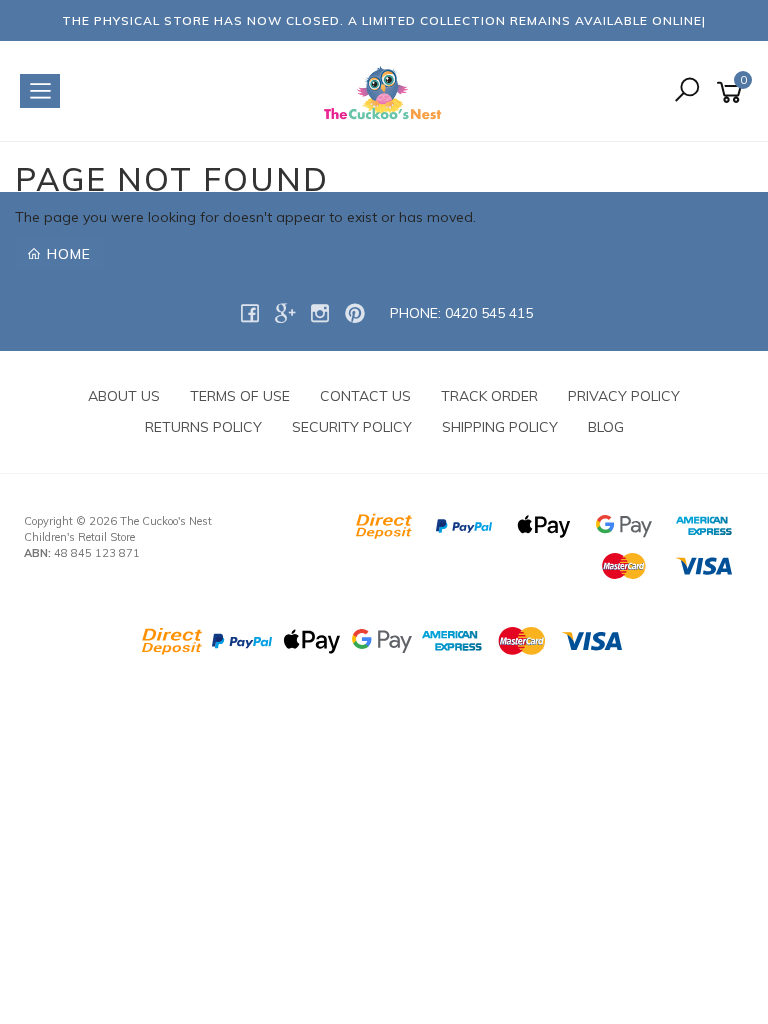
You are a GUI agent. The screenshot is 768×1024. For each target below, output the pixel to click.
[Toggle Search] (687, 91)
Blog (606, 427)
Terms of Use (240, 396)
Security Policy (352, 427)
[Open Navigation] (40, 91)
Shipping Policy (500, 427)
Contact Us (365, 396)
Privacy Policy (624, 396)
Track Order (489, 396)
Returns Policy (203, 427)
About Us (124, 396)
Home (66, 254)
